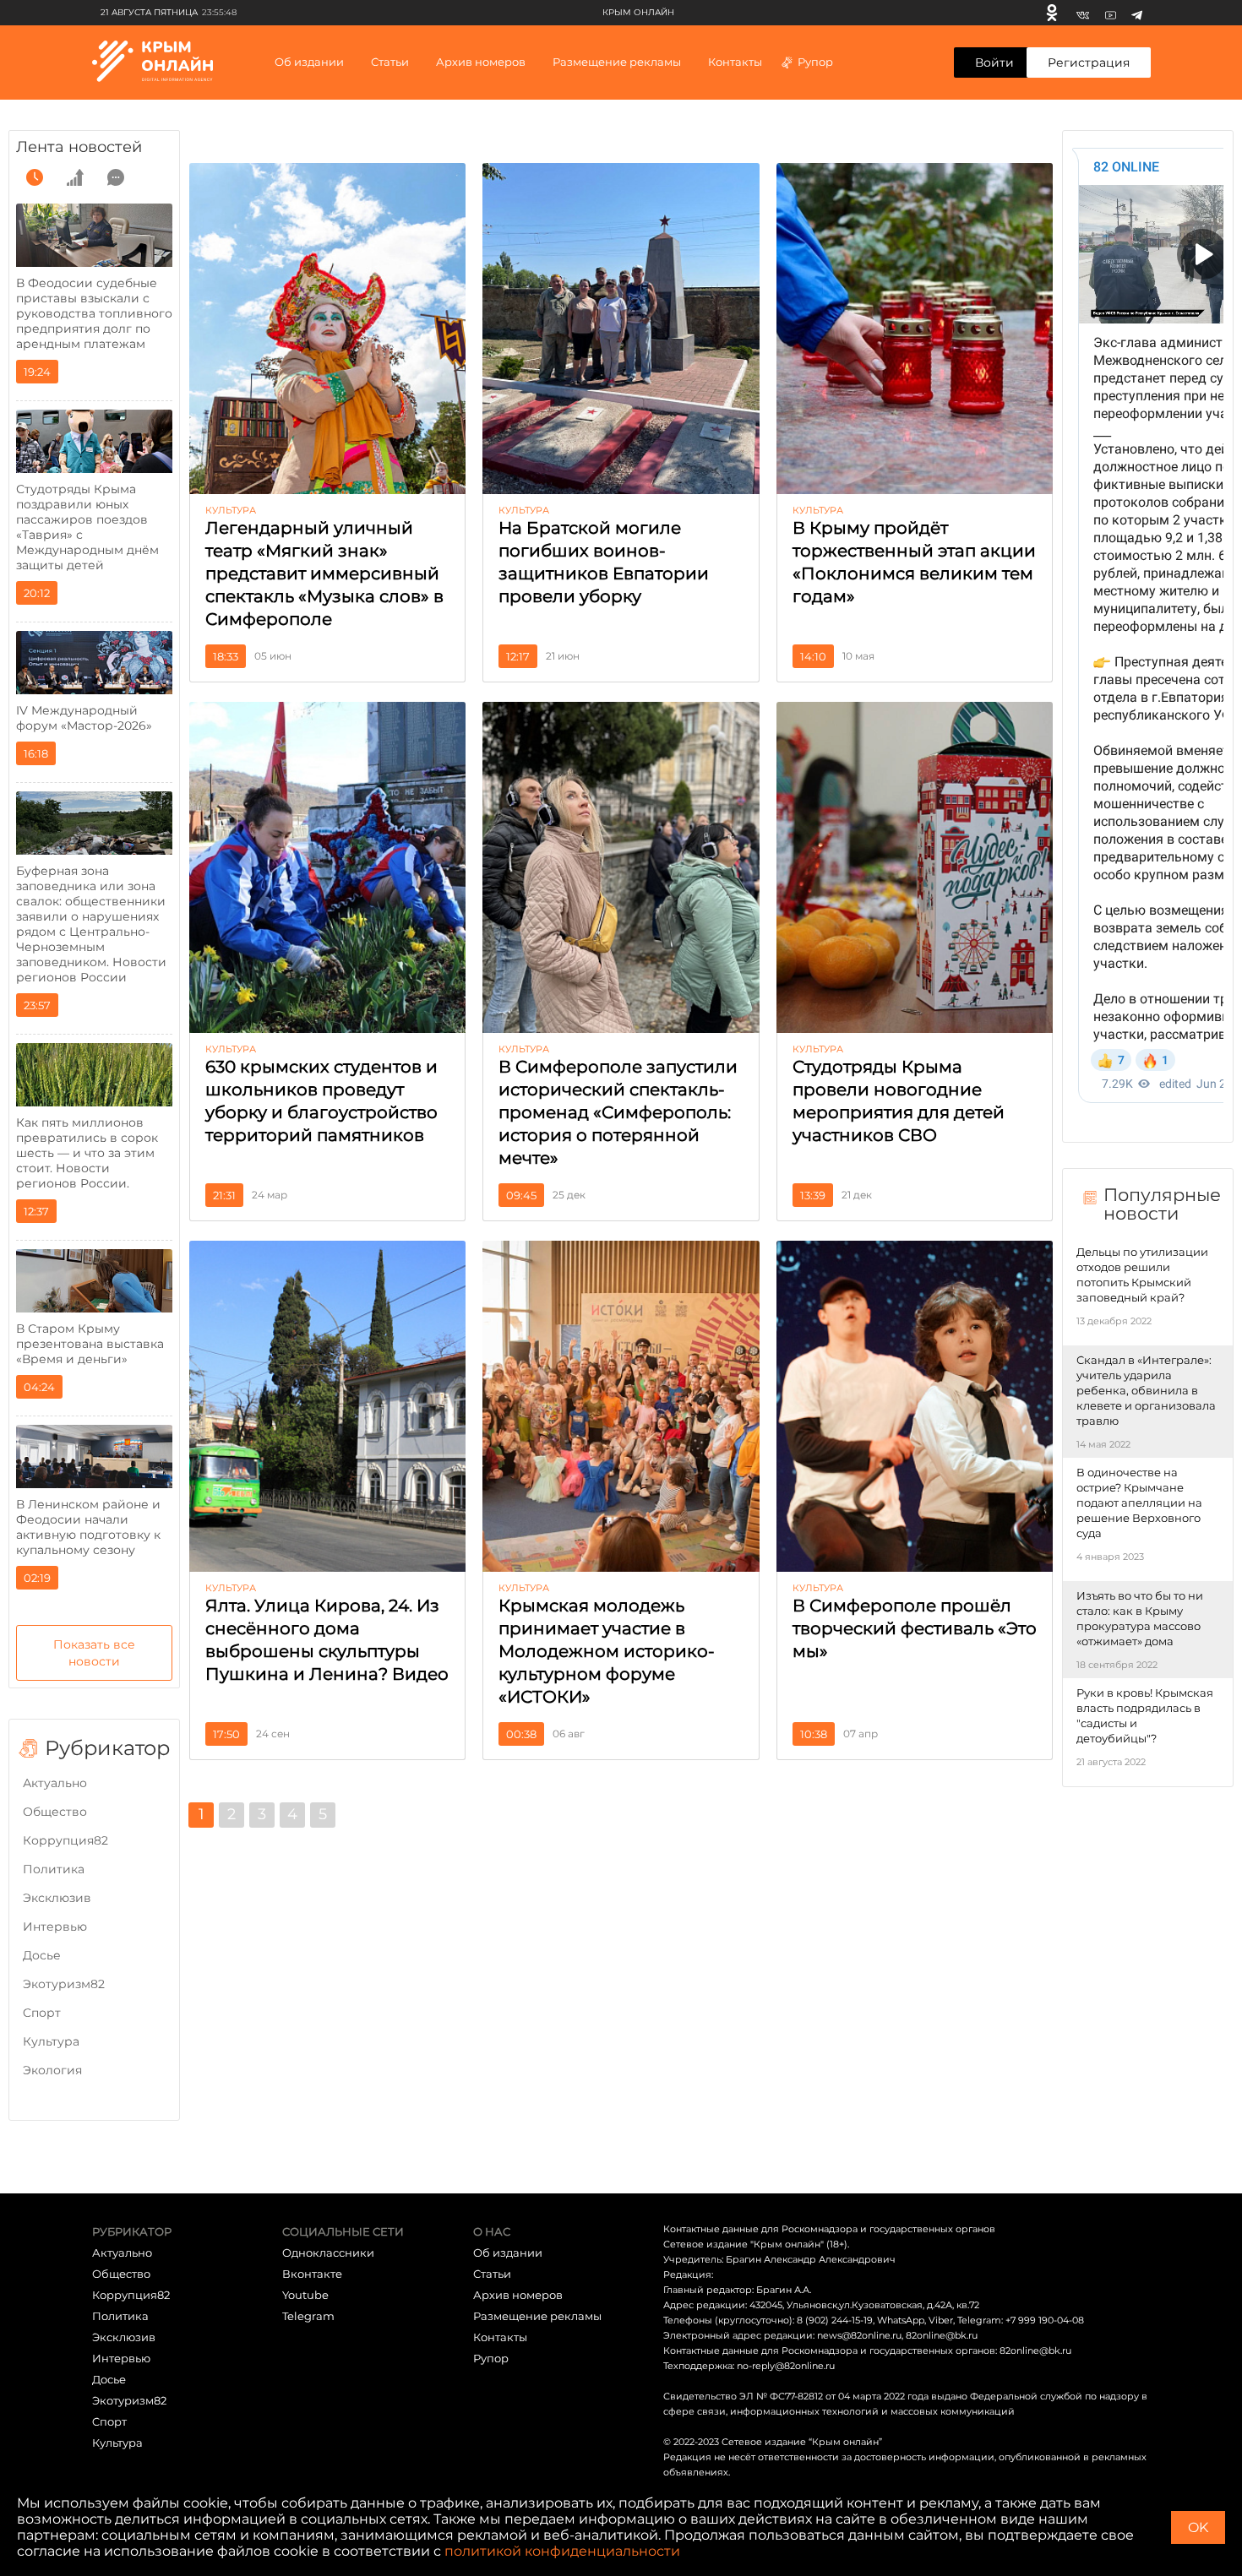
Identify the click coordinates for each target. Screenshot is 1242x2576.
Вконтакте (312, 2274)
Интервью (55, 1927)
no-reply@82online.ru (786, 2366)
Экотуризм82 (64, 1984)
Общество (55, 1812)
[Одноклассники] (1052, 13)
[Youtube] (1111, 13)
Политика (54, 1869)
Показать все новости (94, 1653)
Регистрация (1089, 62)
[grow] (75, 177)
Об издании (309, 62)
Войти (994, 62)
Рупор (815, 62)
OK (1198, 2527)
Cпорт (42, 2013)
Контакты (735, 62)
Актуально (55, 1783)
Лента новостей (79, 147)
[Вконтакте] (1083, 13)
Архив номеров (518, 2295)
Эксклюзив (57, 1898)
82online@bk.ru (942, 2335)
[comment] (116, 177)
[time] (35, 177)
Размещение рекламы (617, 62)
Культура (51, 2041)
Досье (42, 1955)
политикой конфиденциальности (562, 2551)
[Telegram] (1137, 13)
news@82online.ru (859, 2335)
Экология (52, 2070)
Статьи (492, 2274)
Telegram (308, 2316)
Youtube (305, 2295)
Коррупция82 (65, 1840)
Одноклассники (328, 2253)
